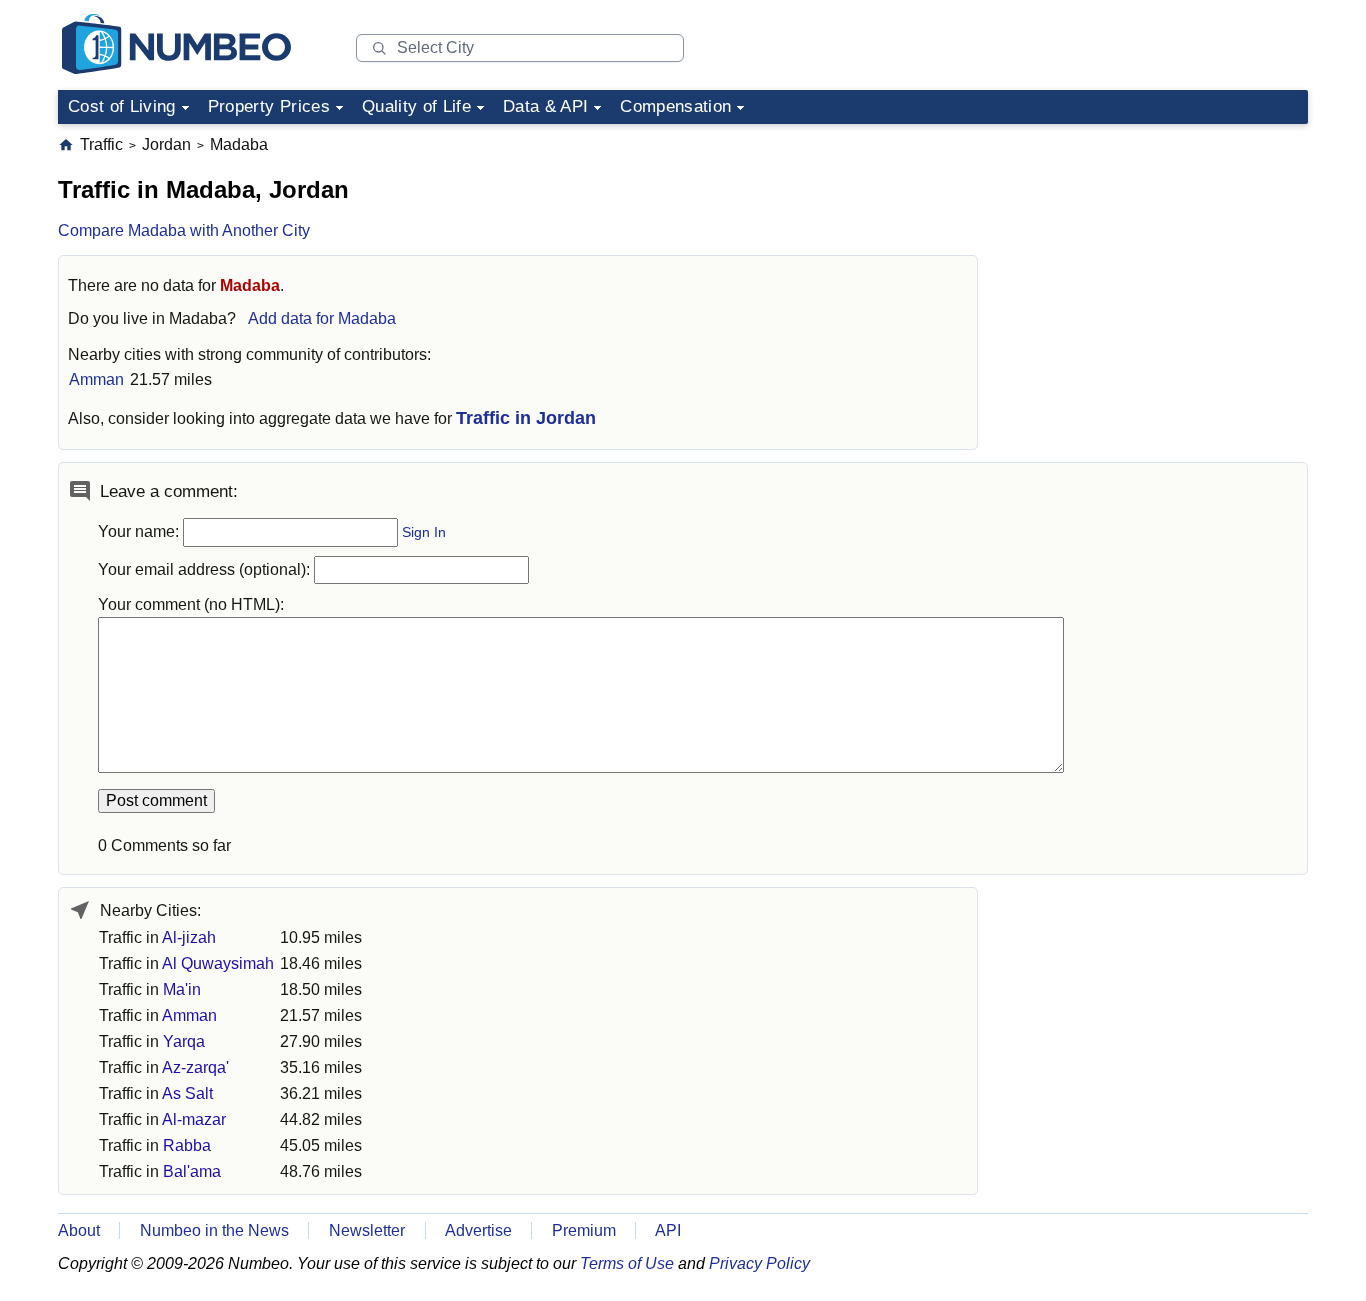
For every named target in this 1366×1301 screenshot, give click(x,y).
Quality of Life (416, 106)
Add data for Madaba (322, 318)
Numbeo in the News (214, 1230)
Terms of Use (627, 1263)
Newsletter (367, 1230)
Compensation (675, 106)
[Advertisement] (1158, 259)
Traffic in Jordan (526, 418)
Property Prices (269, 106)
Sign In (424, 532)
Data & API (545, 106)
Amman (96, 379)
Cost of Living (122, 106)
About (79, 1230)
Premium (584, 1230)
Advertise (478, 1230)
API (668, 1230)
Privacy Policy (759, 1263)
